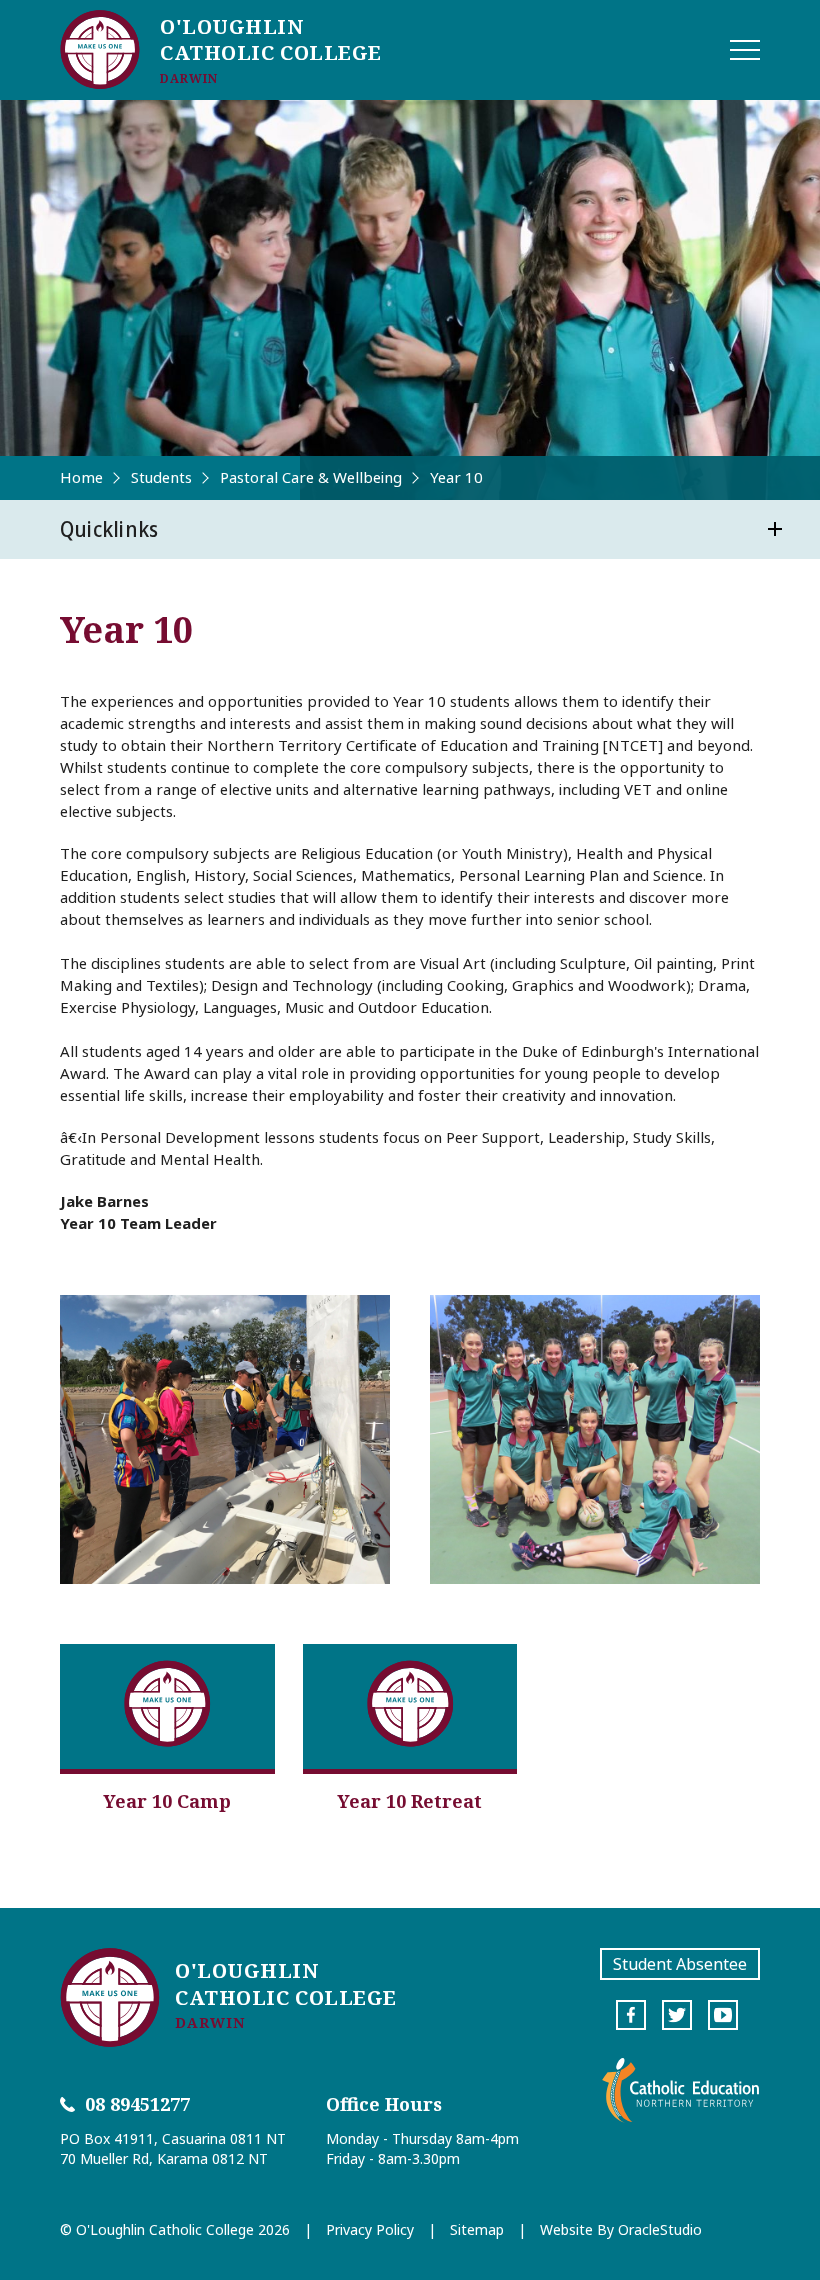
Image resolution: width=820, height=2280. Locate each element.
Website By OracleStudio (621, 2229)
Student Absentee (680, 1964)
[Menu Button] (745, 50)
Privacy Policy (370, 2229)
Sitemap (477, 2229)
